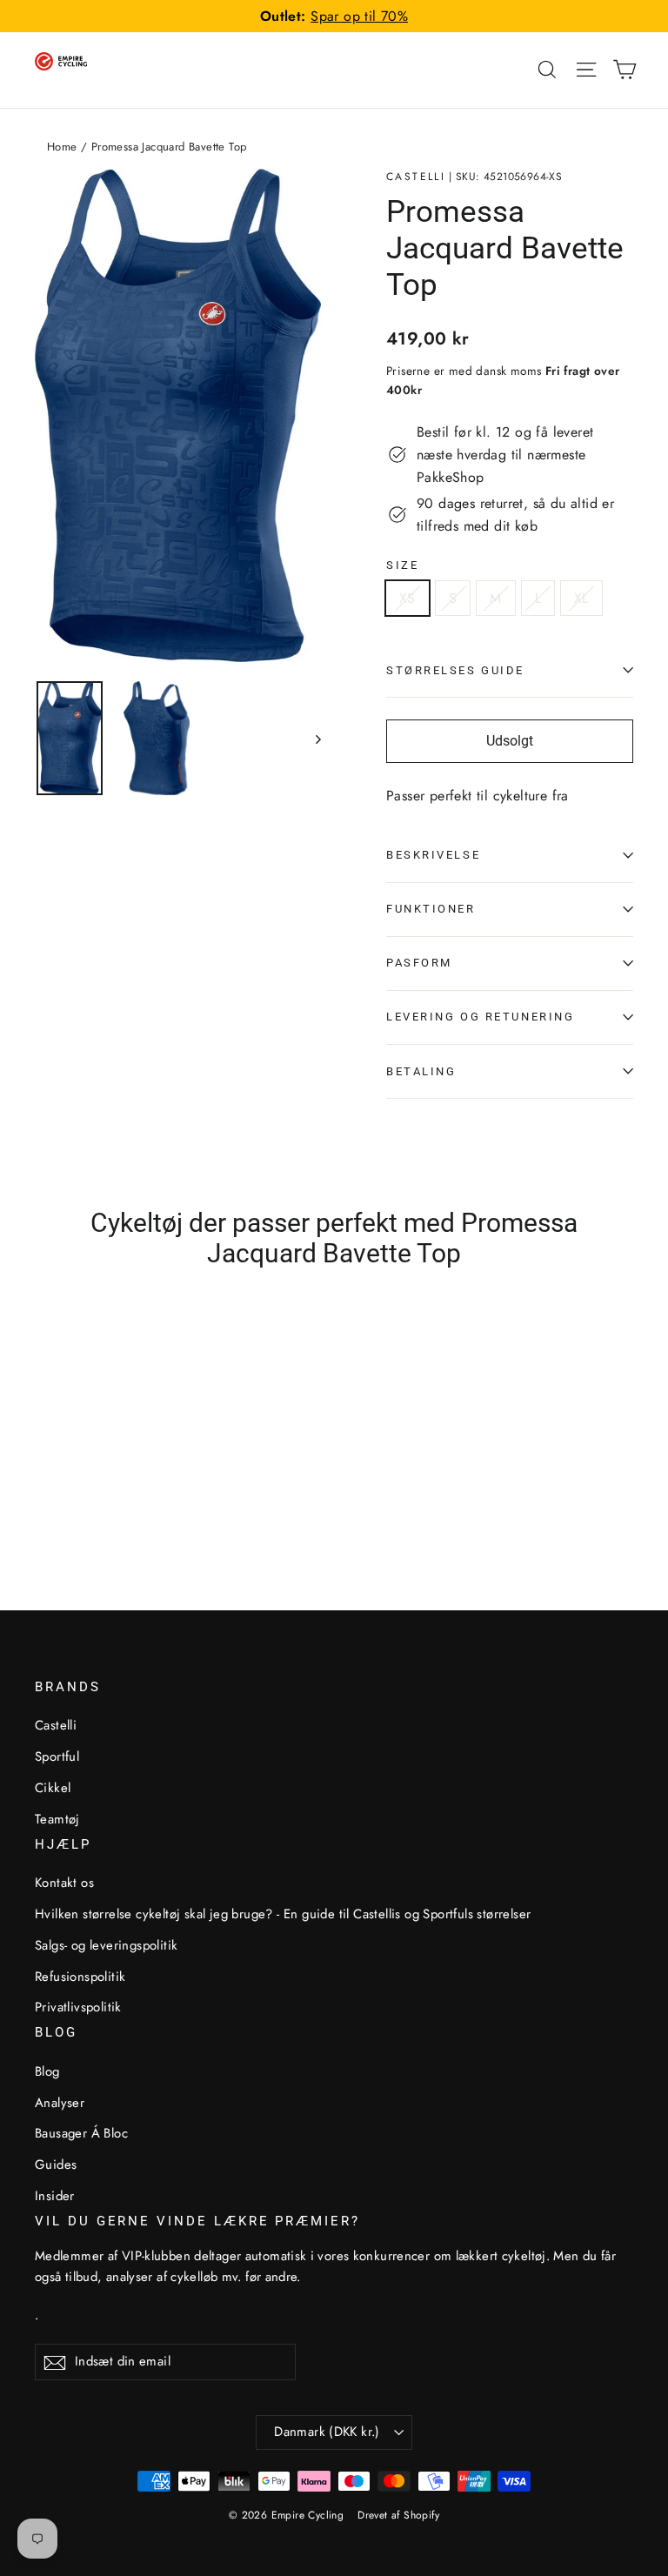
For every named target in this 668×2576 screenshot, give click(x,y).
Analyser (60, 2103)
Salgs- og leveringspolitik (106, 1945)
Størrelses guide (455, 670)
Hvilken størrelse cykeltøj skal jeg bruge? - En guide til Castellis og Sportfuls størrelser (283, 1914)
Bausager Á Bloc (81, 2133)
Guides (56, 2165)
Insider (55, 2196)
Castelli (416, 177)
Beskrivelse (433, 855)
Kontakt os (64, 1883)
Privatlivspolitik (78, 2007)
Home (62, 147)
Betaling (421, 1071)
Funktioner (431, 909)
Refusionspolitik (80, 1977)
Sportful (57, 1756)
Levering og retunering (480, 1017)
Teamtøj (57, 1819)
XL (581, 598)
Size (402, 565)
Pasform (419, 963)
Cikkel (53, 1788)
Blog (47, 2071)
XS (407, 598)
